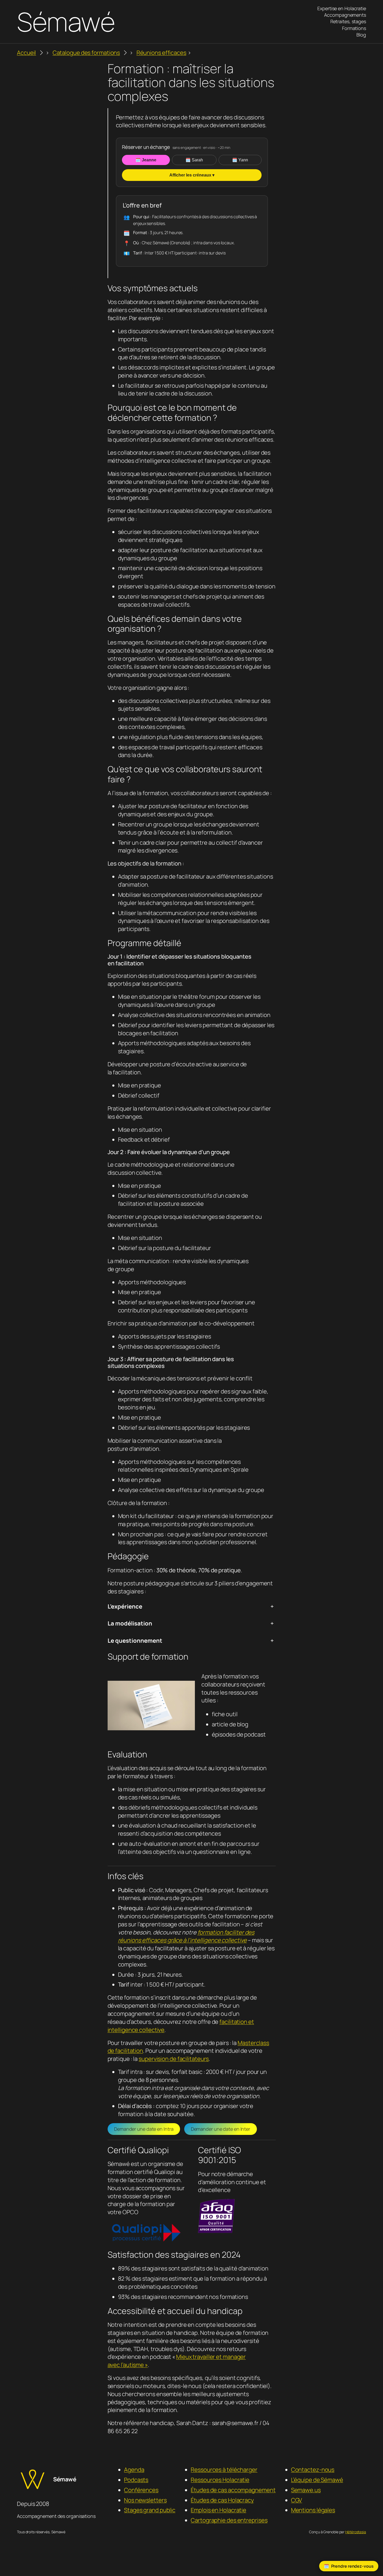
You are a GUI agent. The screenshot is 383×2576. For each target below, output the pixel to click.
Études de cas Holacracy (222, 2500)
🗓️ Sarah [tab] (194, 160)
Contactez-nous (313, 2470)
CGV (297, 2500)
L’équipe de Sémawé (317, 2480)
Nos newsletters (145, 2500)
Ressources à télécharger (224, 2470)
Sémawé (66, 22)
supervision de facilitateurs (174, 2059)
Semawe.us (306, 2490)
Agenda (134, 2470)
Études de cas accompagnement (233, 2490)
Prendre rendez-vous (352, 2566)
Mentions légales (313, 2510)
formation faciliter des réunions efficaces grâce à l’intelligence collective (186, 1936)
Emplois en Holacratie (218, 2510)
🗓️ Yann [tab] (240, 160)
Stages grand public (150, 2510)
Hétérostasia (356, 2532)
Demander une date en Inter (221, 2129)
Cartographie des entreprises (229, 2520)
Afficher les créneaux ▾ (192, 175)
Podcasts (136, 2480)
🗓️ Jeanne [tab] (146, 160)
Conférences (141, 2490)
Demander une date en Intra (144, 2129)
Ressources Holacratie (220, 2480)
